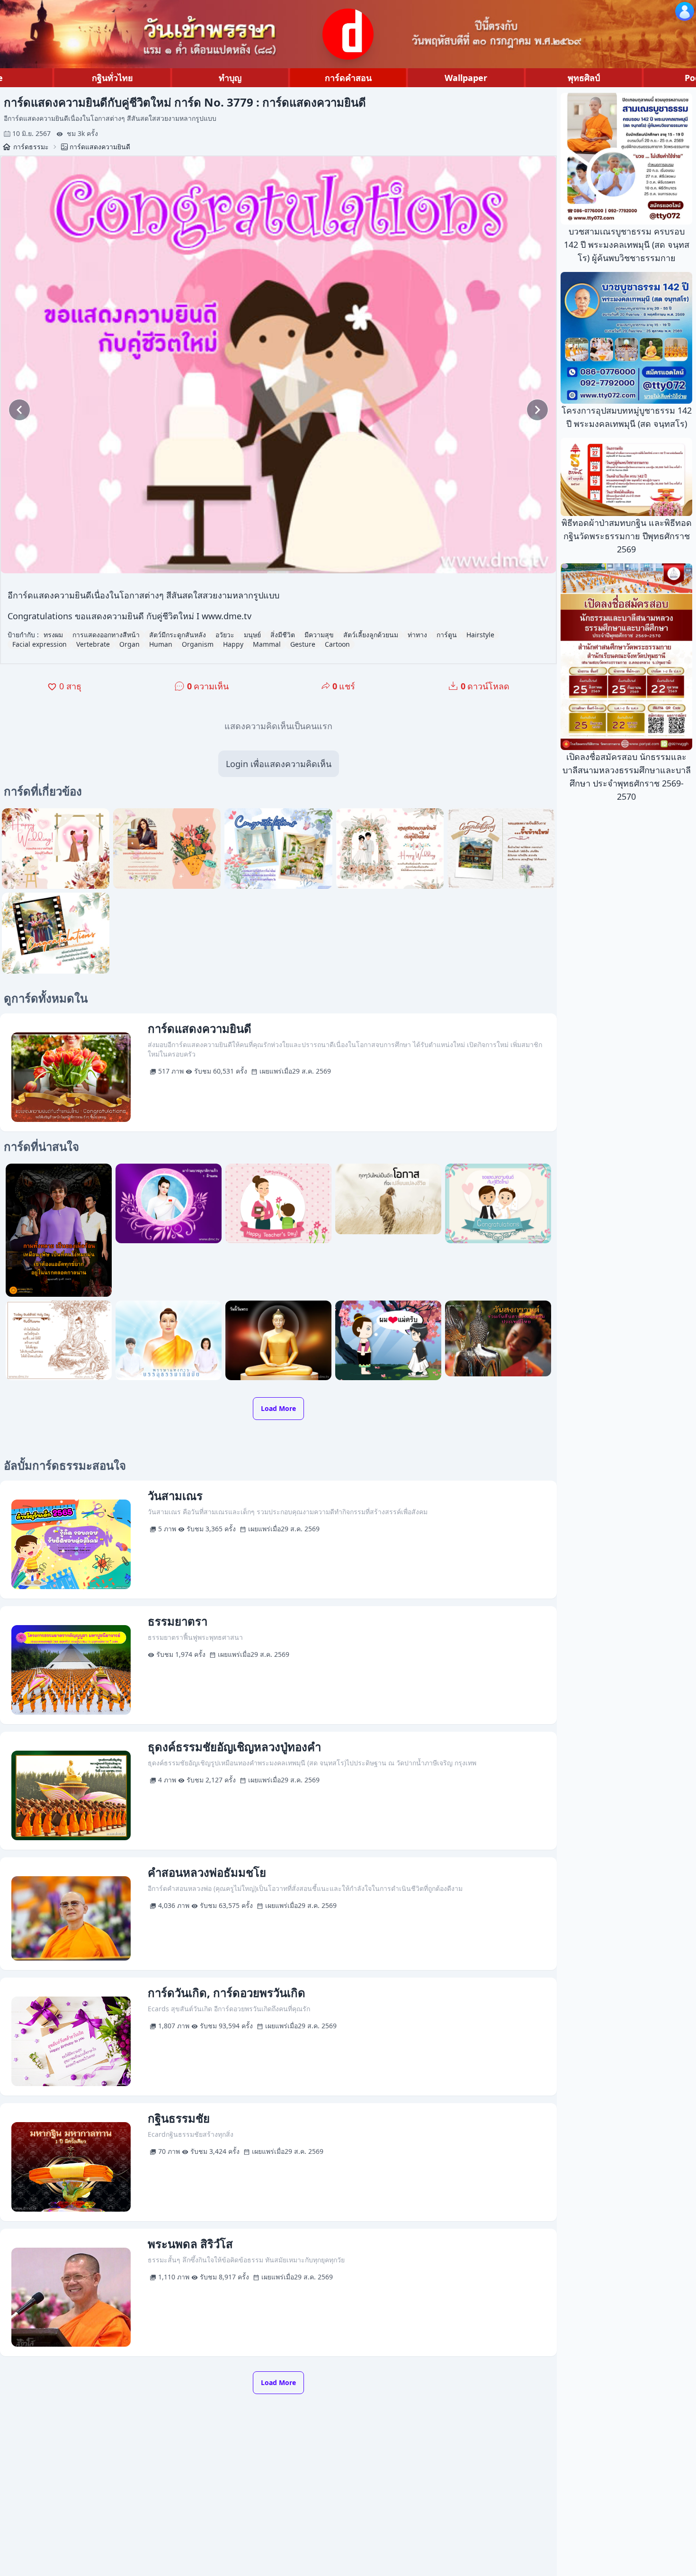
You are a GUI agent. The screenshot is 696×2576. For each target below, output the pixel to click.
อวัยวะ (225, 635)
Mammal (267, 644)
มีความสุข (319, 635)
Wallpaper (466, 78)
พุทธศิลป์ (584, 78)
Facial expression (40, 644)
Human (161, 644)
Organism (198, 644)
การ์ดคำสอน (348, 78)
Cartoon (337, 644)
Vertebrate (93, 644)
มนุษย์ (252, 635)
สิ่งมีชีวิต (283, 635)
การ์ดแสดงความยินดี (100, 147)
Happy (233, 644)
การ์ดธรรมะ (31, 147)
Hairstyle (480, 635)
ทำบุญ (230, 78)
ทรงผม (53, 635)
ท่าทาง (417, 635)
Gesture (303, 644)
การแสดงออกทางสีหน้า (106, 635)
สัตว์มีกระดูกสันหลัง (178, 635)
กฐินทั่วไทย (112, 78)
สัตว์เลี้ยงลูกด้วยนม (371, 635)
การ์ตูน (447, 635)
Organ (129, 644)
